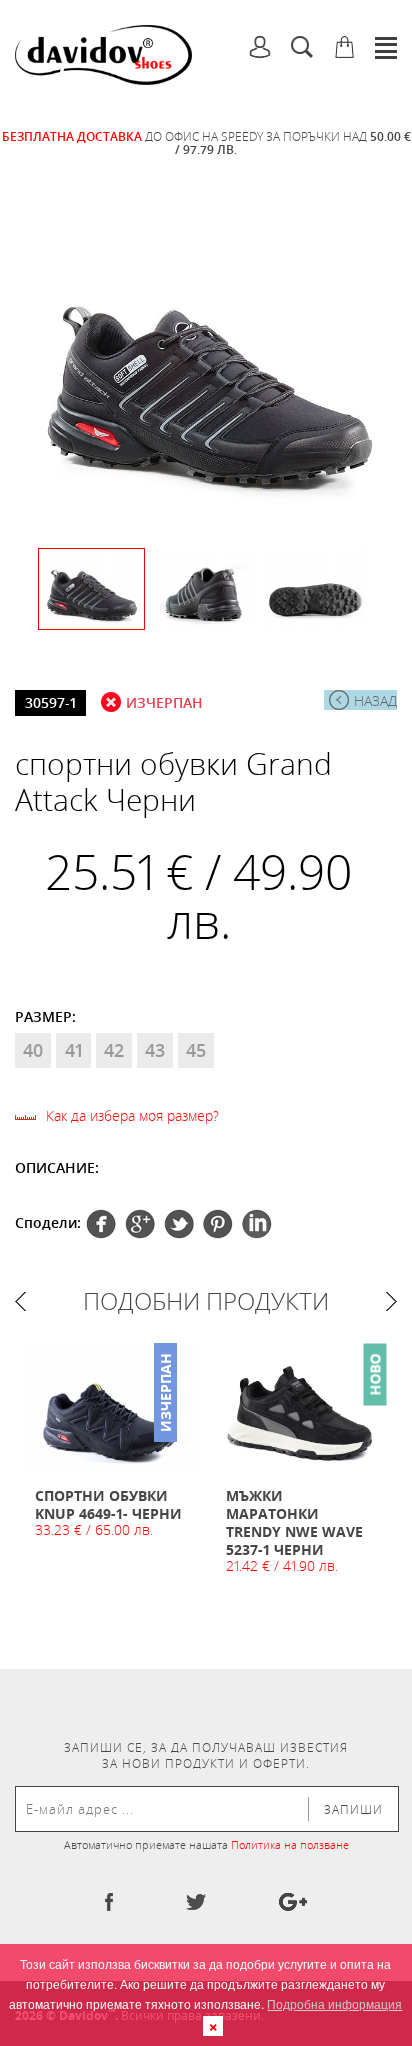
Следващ (391, 1301)
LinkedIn (257, 1224)
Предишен (20, 1301)
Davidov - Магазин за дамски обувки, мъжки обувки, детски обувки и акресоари (103, 55)
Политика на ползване (290, 1844)
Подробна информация (334, 2003)
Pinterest (179, 1224)
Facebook (101, 1224)
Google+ (218, 1224)
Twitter (140, 1224)
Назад (375, 700)
